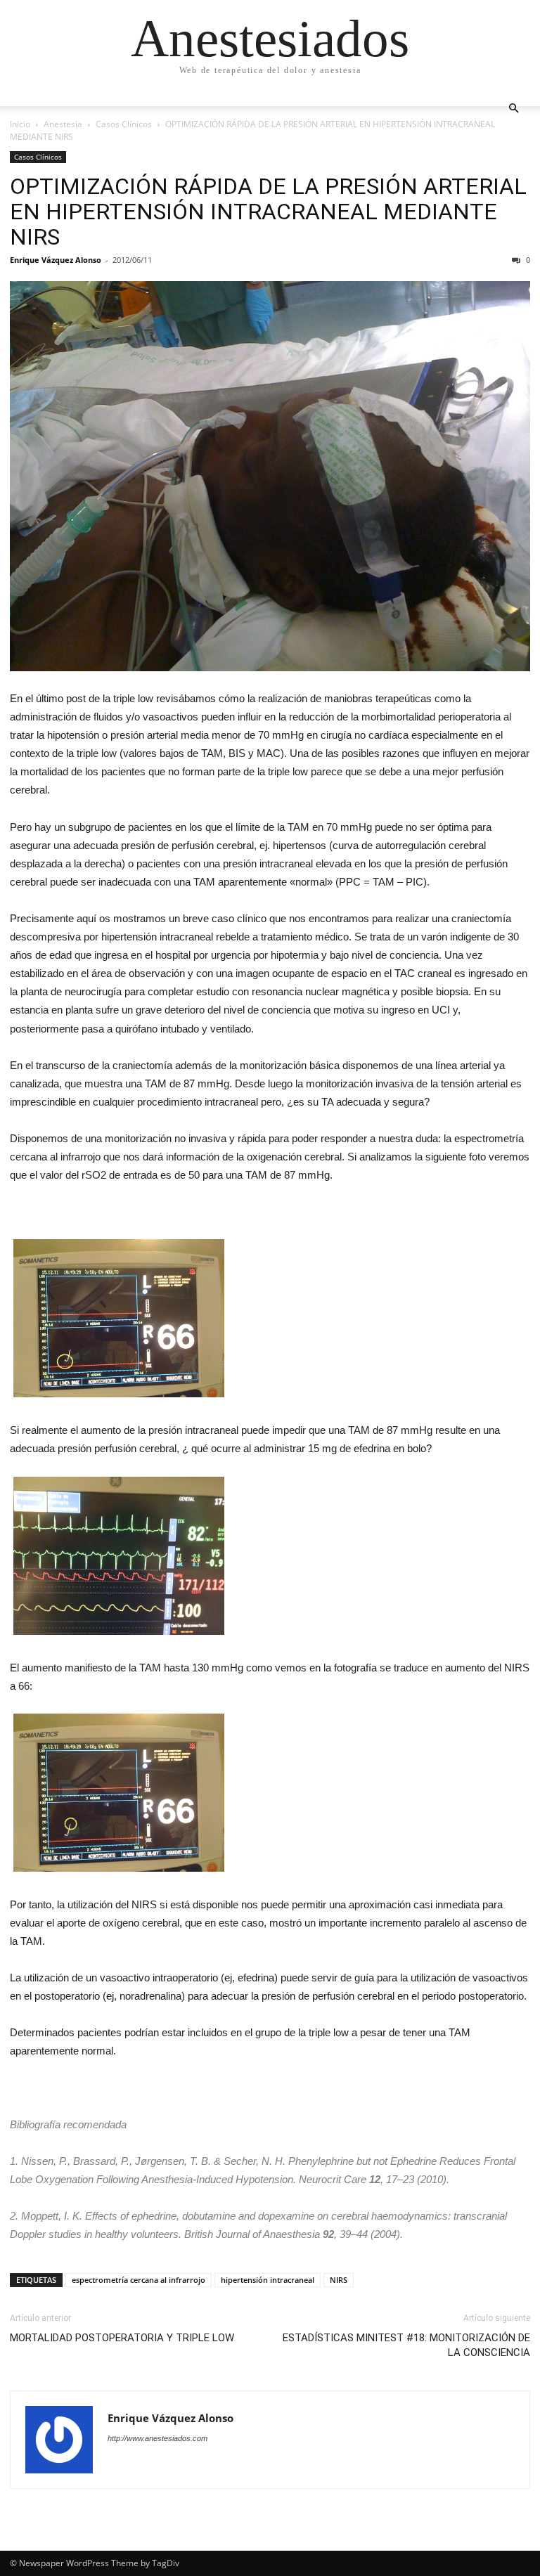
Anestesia (63, 124)
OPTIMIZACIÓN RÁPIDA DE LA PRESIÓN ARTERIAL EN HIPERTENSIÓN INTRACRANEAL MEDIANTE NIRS (268, 212)
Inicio (20, 124)
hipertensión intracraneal (268, 2280)
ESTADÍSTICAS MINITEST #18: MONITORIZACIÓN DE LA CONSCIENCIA (406, 2345)
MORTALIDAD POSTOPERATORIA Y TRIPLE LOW (122, 2338)
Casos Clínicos (124, 124)
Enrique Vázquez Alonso (56, 260)
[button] (513, 109)
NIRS (339, 2280)
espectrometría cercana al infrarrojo (139, 2280)
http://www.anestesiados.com (157, 2438)
